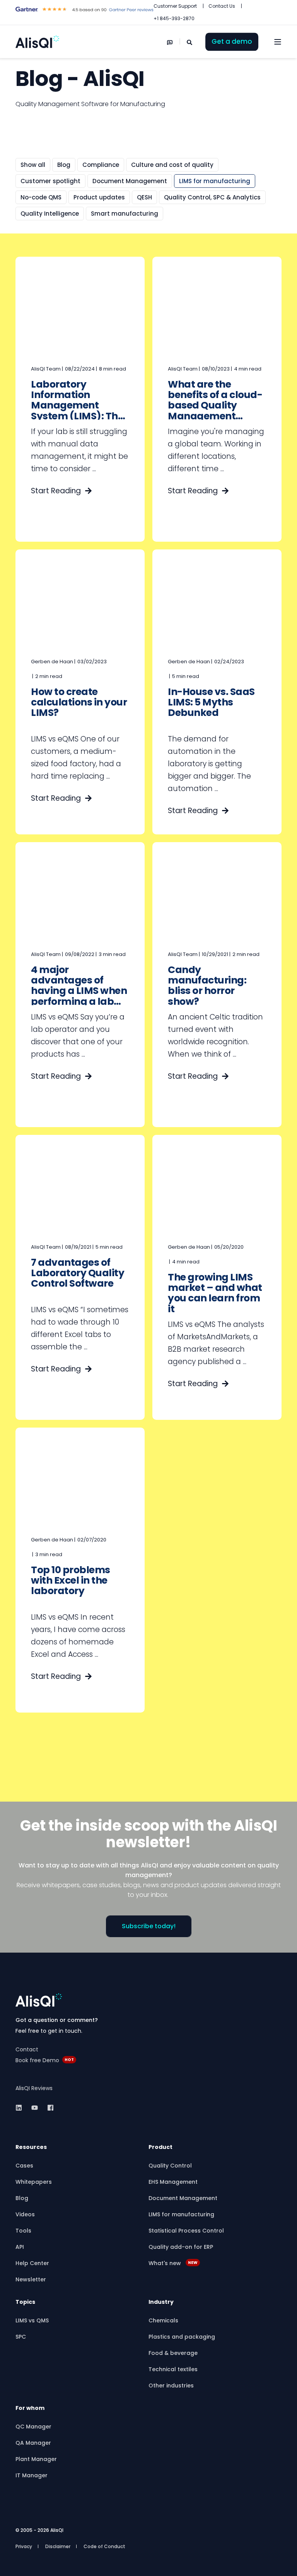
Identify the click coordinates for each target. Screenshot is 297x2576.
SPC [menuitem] (21, 2337)
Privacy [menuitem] (24, 2546)
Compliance (101, 165)
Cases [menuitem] (24, 2166)
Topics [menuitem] (25, 2302)
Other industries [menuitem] (171, 2386)
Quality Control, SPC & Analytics (212, 197)
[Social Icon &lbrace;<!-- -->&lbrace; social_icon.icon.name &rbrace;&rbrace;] (21, 2108)
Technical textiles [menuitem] (173, 2369)
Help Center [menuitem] (32, 2263)
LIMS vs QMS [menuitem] (32, 2320)
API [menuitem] (20, 2247)
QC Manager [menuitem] (33, 2427)
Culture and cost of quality (172, 165)
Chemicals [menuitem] (163, 2320)
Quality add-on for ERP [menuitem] (181, 2247)
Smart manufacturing (125, 214)
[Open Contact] (170, 42)
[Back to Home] (37, 42)
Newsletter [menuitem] (31, 2279)
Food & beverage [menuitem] (173, 2353)
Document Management (130, 181)
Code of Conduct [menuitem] (104, 2546)
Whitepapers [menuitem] (34, 2182)
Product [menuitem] (160, 2148)
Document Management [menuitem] (183, 2198)
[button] (148, 2564)
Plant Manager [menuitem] (36, 2459)
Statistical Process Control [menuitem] (186, 2231)
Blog (64, 165)
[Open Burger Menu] (278, 42)
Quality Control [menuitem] (170, 2166)
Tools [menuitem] (23, 2231)
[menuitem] (175, 6)
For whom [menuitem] (30, 2409)
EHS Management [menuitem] (173, 2182)
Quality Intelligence (50, 214)
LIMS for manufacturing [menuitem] (181, 2214)
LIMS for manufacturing (215, 181)
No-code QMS (41, 197)
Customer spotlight (50, 181)
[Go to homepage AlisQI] (39, 2000)
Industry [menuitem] (161, 2302)
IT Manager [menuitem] (32, 2475)
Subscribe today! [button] (149, 1926)
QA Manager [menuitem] (33, 2443)
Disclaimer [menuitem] (58, 2546)
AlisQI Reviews (34, 2088)
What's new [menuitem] (173, 2263)
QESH (144, 197)
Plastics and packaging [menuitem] (182, 2337)
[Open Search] (190, 42)
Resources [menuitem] (31, 2148)
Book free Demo (37, 2060)
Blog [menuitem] (22, 2198)
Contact (27, 2049)
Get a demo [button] (232, 41)
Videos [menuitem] (25, 2214)
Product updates (99, 197)
